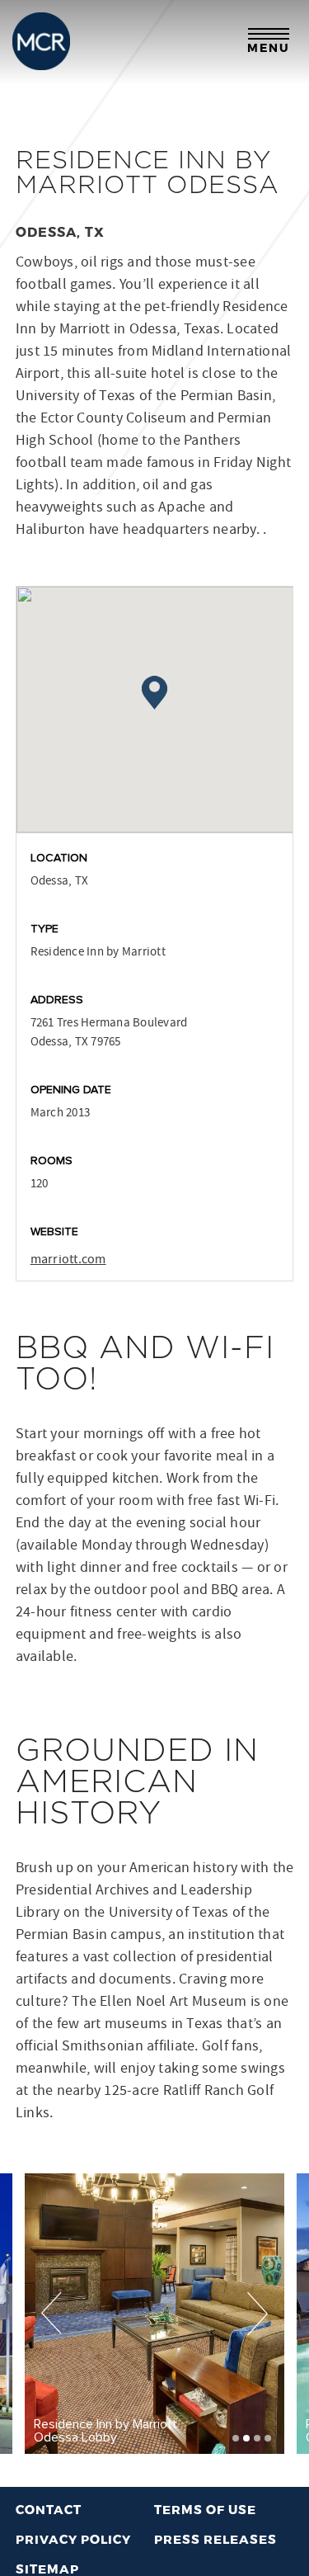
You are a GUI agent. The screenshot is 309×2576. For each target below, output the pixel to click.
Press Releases (215, 2539)
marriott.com (68, 1259)
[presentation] (51, 2313)
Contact (49, 2509)
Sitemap (47, 2569)
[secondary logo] (41, 41)
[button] (236, 2438)
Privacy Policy (73, 2539)
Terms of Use (205, 2509)
